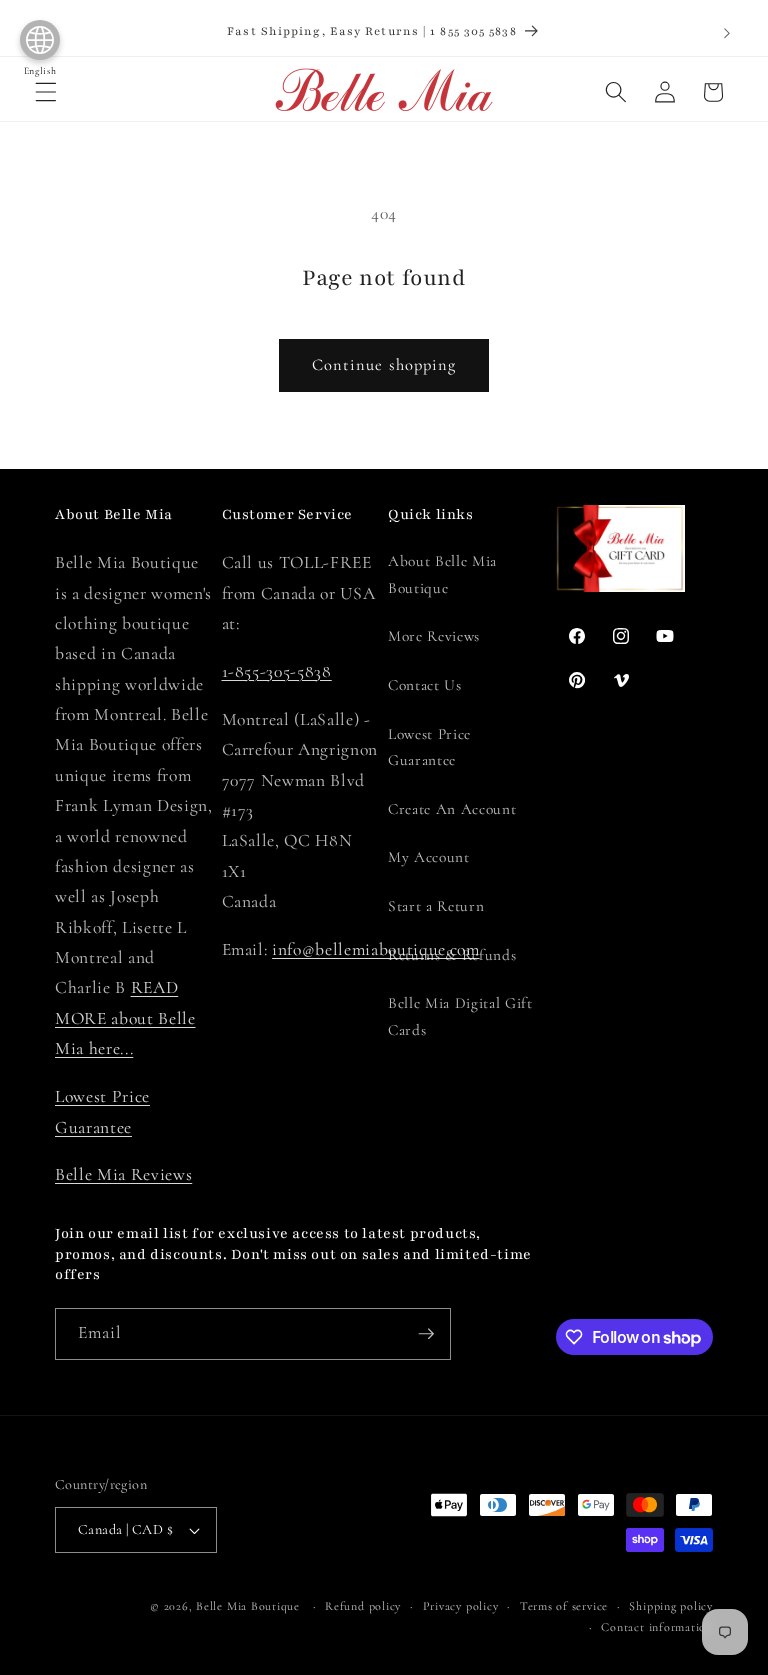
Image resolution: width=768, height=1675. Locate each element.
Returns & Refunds (452, 955)
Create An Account (452, 809)
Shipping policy (671, 1606)
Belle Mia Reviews (123, 1174)
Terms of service (564, 1606)
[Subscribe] (426, 1334)
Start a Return (436, 906)
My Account (429, 857)
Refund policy (363, 1606)
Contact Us (425, 685)
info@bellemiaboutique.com (376, 949)
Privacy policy (461, 1606)
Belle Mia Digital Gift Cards (460, 1016)
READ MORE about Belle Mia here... (125, 1018)
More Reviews (434, 636)
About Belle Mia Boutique (442, 574)
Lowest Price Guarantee (429, 747)
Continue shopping (384, 365)
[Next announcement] (727, 33)
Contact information (657, 1627)
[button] (46, 92)
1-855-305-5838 (277, 671)
